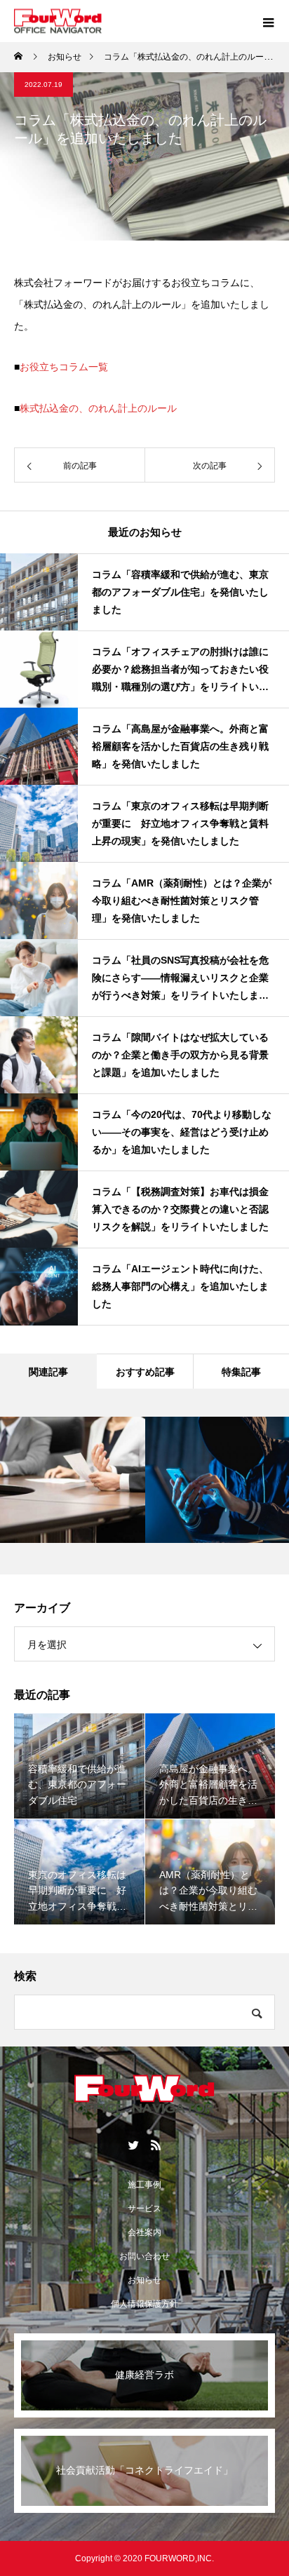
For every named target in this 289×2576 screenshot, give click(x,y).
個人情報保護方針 (144, 2304)
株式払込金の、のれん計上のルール (98, 408)
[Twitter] (133, 2145)
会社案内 (144, 2232)
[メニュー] (268, 21)
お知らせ (144, 2280)
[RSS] (156, 2145)
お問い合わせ (144, 2256)
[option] (73, 1480)
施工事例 (144, 2185)
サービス (144, 2209)
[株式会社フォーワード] (144, 2094)
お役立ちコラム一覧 (64, 367)
